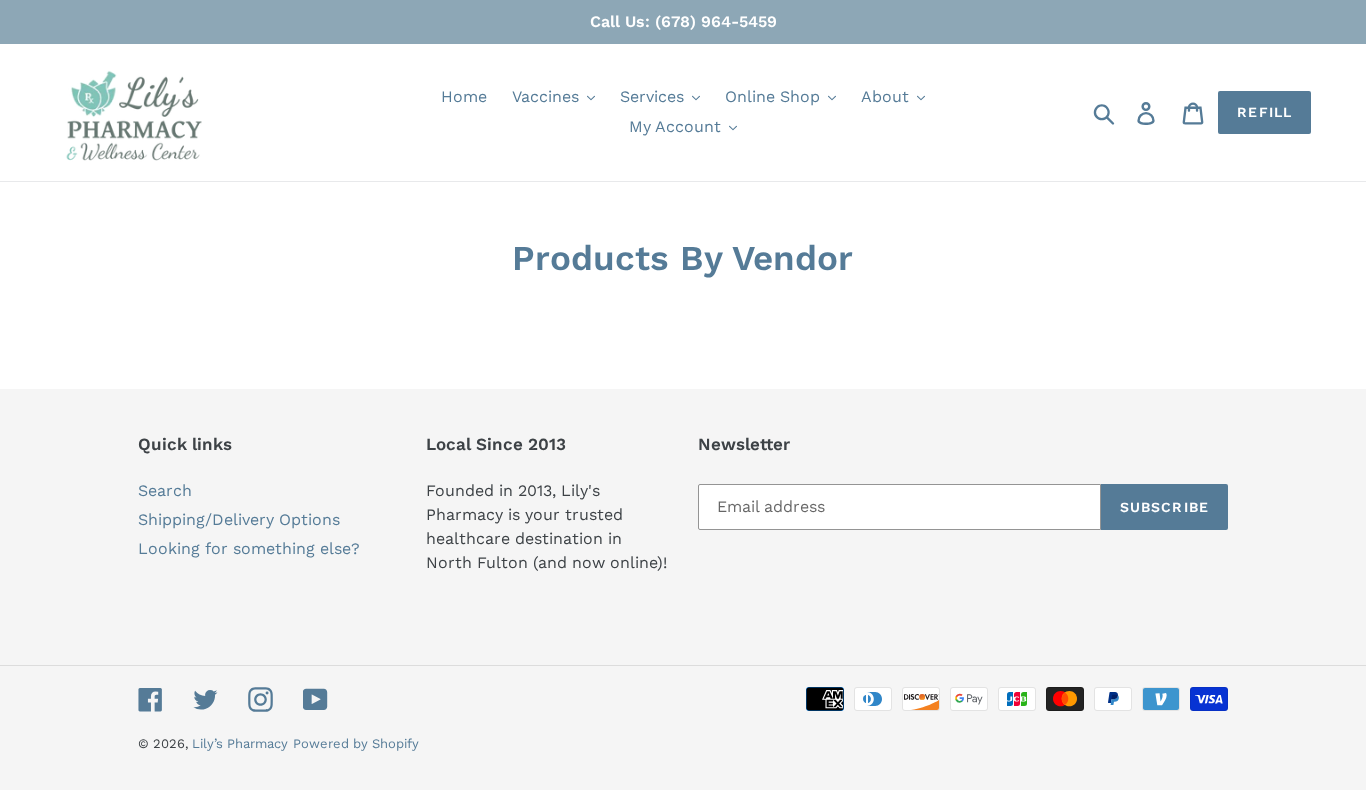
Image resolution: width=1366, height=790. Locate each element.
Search (165, 490)
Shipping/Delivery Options (239, 519)
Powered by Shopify (356, 743)
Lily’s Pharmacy (240, 743)
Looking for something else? (249, 548)
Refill (1264, 112)
